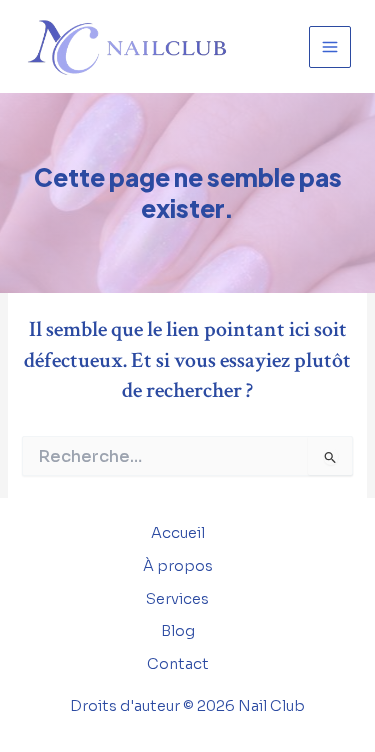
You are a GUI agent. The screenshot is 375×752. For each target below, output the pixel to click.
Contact (178, 664)
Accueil (178, 533)
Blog (178, 631)
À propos (178, 566)
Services (177, 599)
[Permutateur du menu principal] (330, 47)
